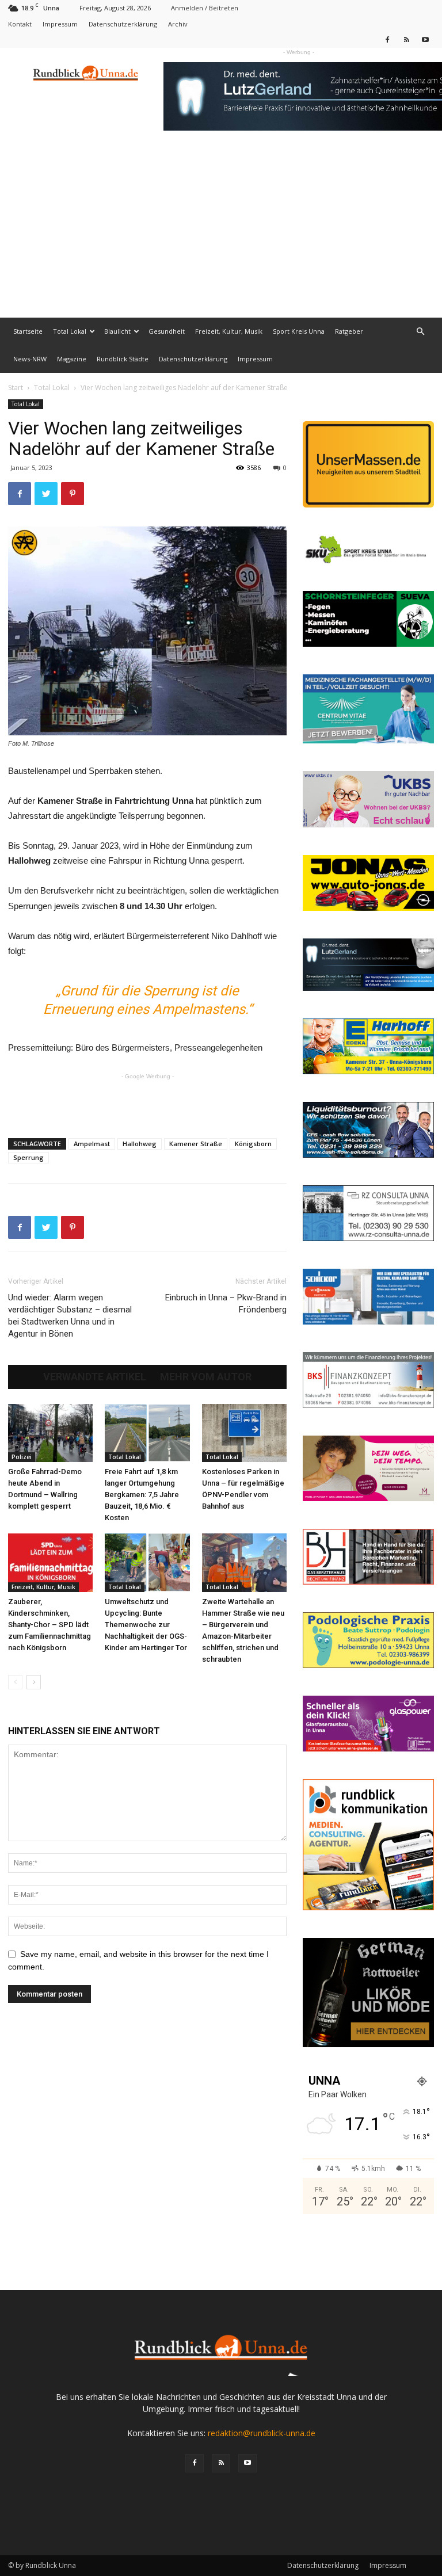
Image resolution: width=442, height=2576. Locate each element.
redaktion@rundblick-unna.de (262, 2433)
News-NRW (30, 359)
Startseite (28, 331)
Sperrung (28, 1157)
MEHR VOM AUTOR (206, 1377)
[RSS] (406, 39)
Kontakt (20, 24)
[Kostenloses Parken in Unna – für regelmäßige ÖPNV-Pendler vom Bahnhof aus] (244, 1433)
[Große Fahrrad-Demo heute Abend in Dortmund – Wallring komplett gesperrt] (50, 1433)
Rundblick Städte (123, 359)
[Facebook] (387, 39)
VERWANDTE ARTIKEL (95, 1377)
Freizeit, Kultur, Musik (229, 331)
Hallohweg (140, 1144)
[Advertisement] (221, 231)
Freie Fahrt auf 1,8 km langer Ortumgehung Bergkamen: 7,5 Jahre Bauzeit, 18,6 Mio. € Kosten (142, 1495)
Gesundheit (167, 331)
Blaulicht (117, 331)
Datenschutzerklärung (123, 24)
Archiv (178, 24)
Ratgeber (349, 331)
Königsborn (253, 1144)
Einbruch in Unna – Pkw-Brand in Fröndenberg (226, 1304)
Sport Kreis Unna (299, 331)
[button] (420, 332)
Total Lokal (70, 331)
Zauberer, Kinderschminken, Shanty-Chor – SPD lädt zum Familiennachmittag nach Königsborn (49, 1625)
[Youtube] (425, 39)
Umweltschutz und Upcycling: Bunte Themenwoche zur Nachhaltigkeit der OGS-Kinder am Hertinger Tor (146, 1625)
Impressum (60, 24)
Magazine (72, 359)
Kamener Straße (196, 1144)
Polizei (22, 1457)
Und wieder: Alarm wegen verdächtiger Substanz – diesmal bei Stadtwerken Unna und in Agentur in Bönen (70, 1316)
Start (16, 388)
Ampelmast (92, 1144)
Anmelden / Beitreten (205, 8)
